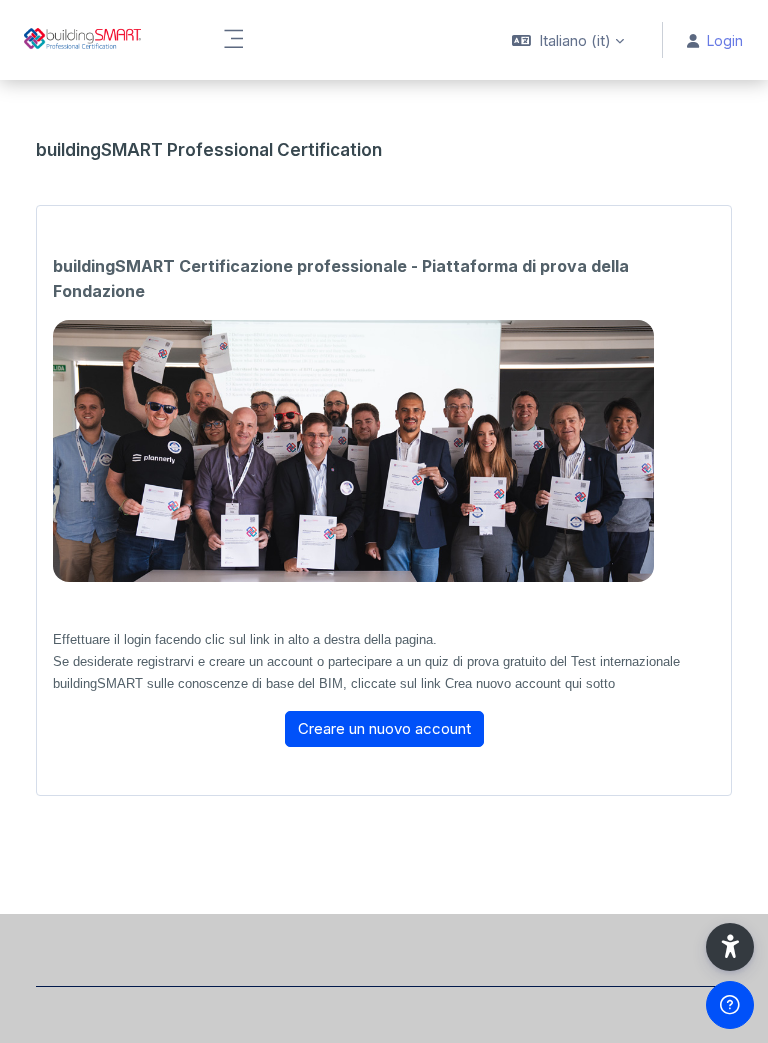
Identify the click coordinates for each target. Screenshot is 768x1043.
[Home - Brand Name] (99, 40)
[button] (568, 40)
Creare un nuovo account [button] (384, 728)
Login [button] (725, 40)
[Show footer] (730, 1005)
